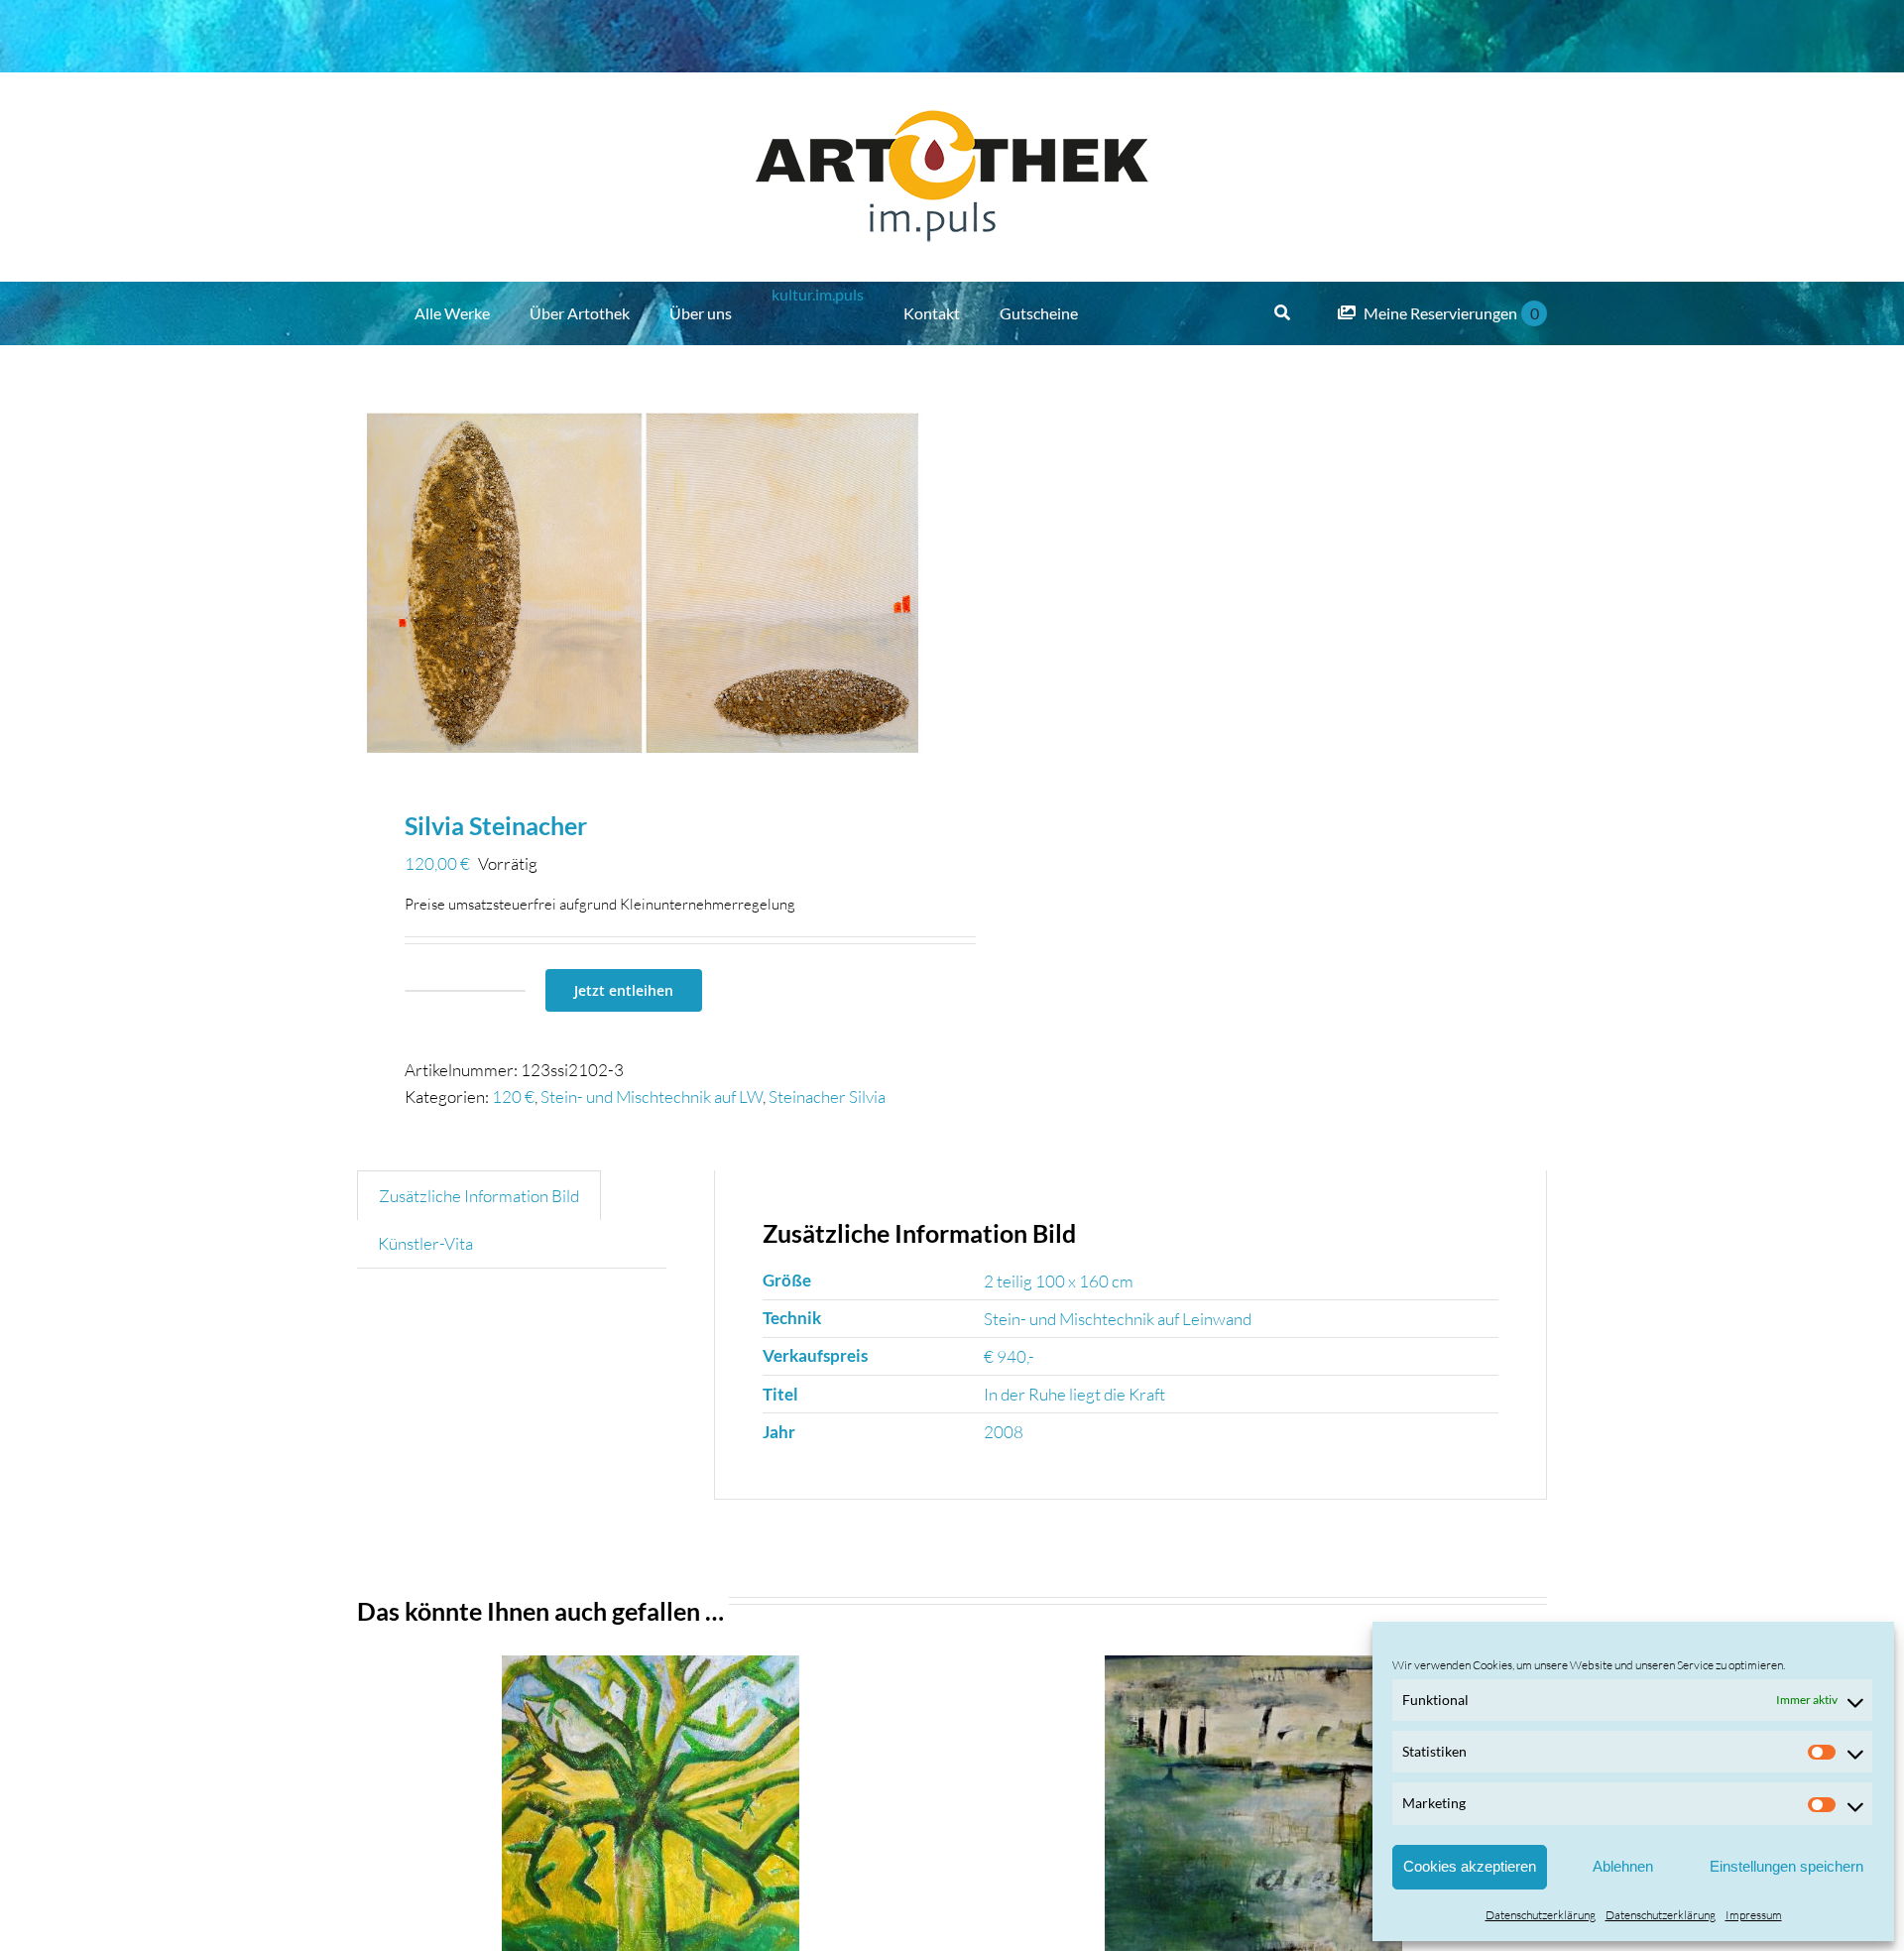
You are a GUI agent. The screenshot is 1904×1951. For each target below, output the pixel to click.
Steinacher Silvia (827, 1097)
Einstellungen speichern (1786, 1866)
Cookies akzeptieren (1470, 1866)
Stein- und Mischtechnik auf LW (652, 1097)
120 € (513, 1097)
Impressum (1754, 1915)
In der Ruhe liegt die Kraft (1074, 1394)
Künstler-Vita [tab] (425, 1243)
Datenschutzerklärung (1541, 1915)
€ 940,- (1009, 1356)
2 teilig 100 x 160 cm (1059, 1281)
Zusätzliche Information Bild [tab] (479, 1196)
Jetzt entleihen (624, 990)
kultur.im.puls (818, 294)
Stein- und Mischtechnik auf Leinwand (1118, 1319)
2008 (1004, 1432)
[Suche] (1282, 313)
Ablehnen (1623, 1866)
